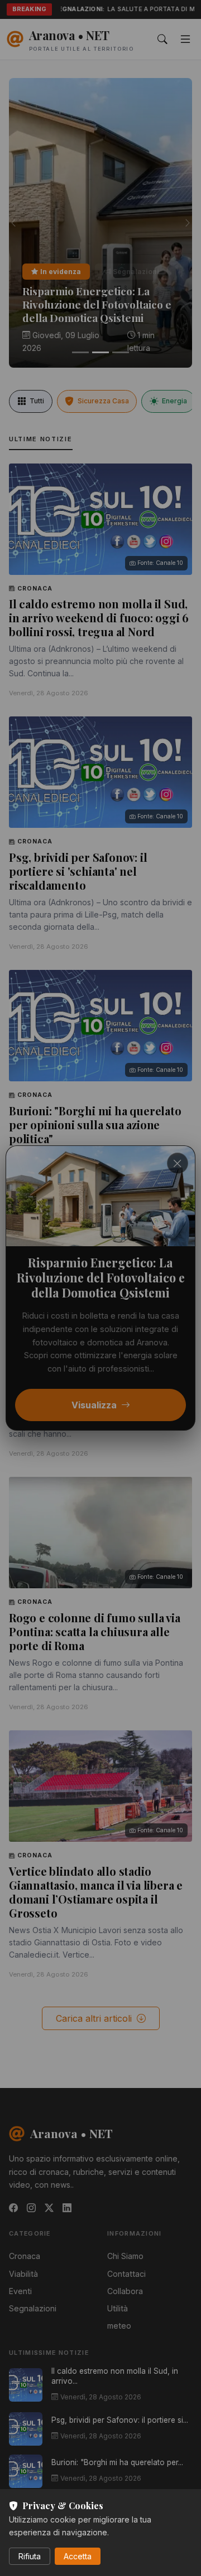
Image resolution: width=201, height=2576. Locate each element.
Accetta (78, 2556)
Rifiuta (30, 2556)
